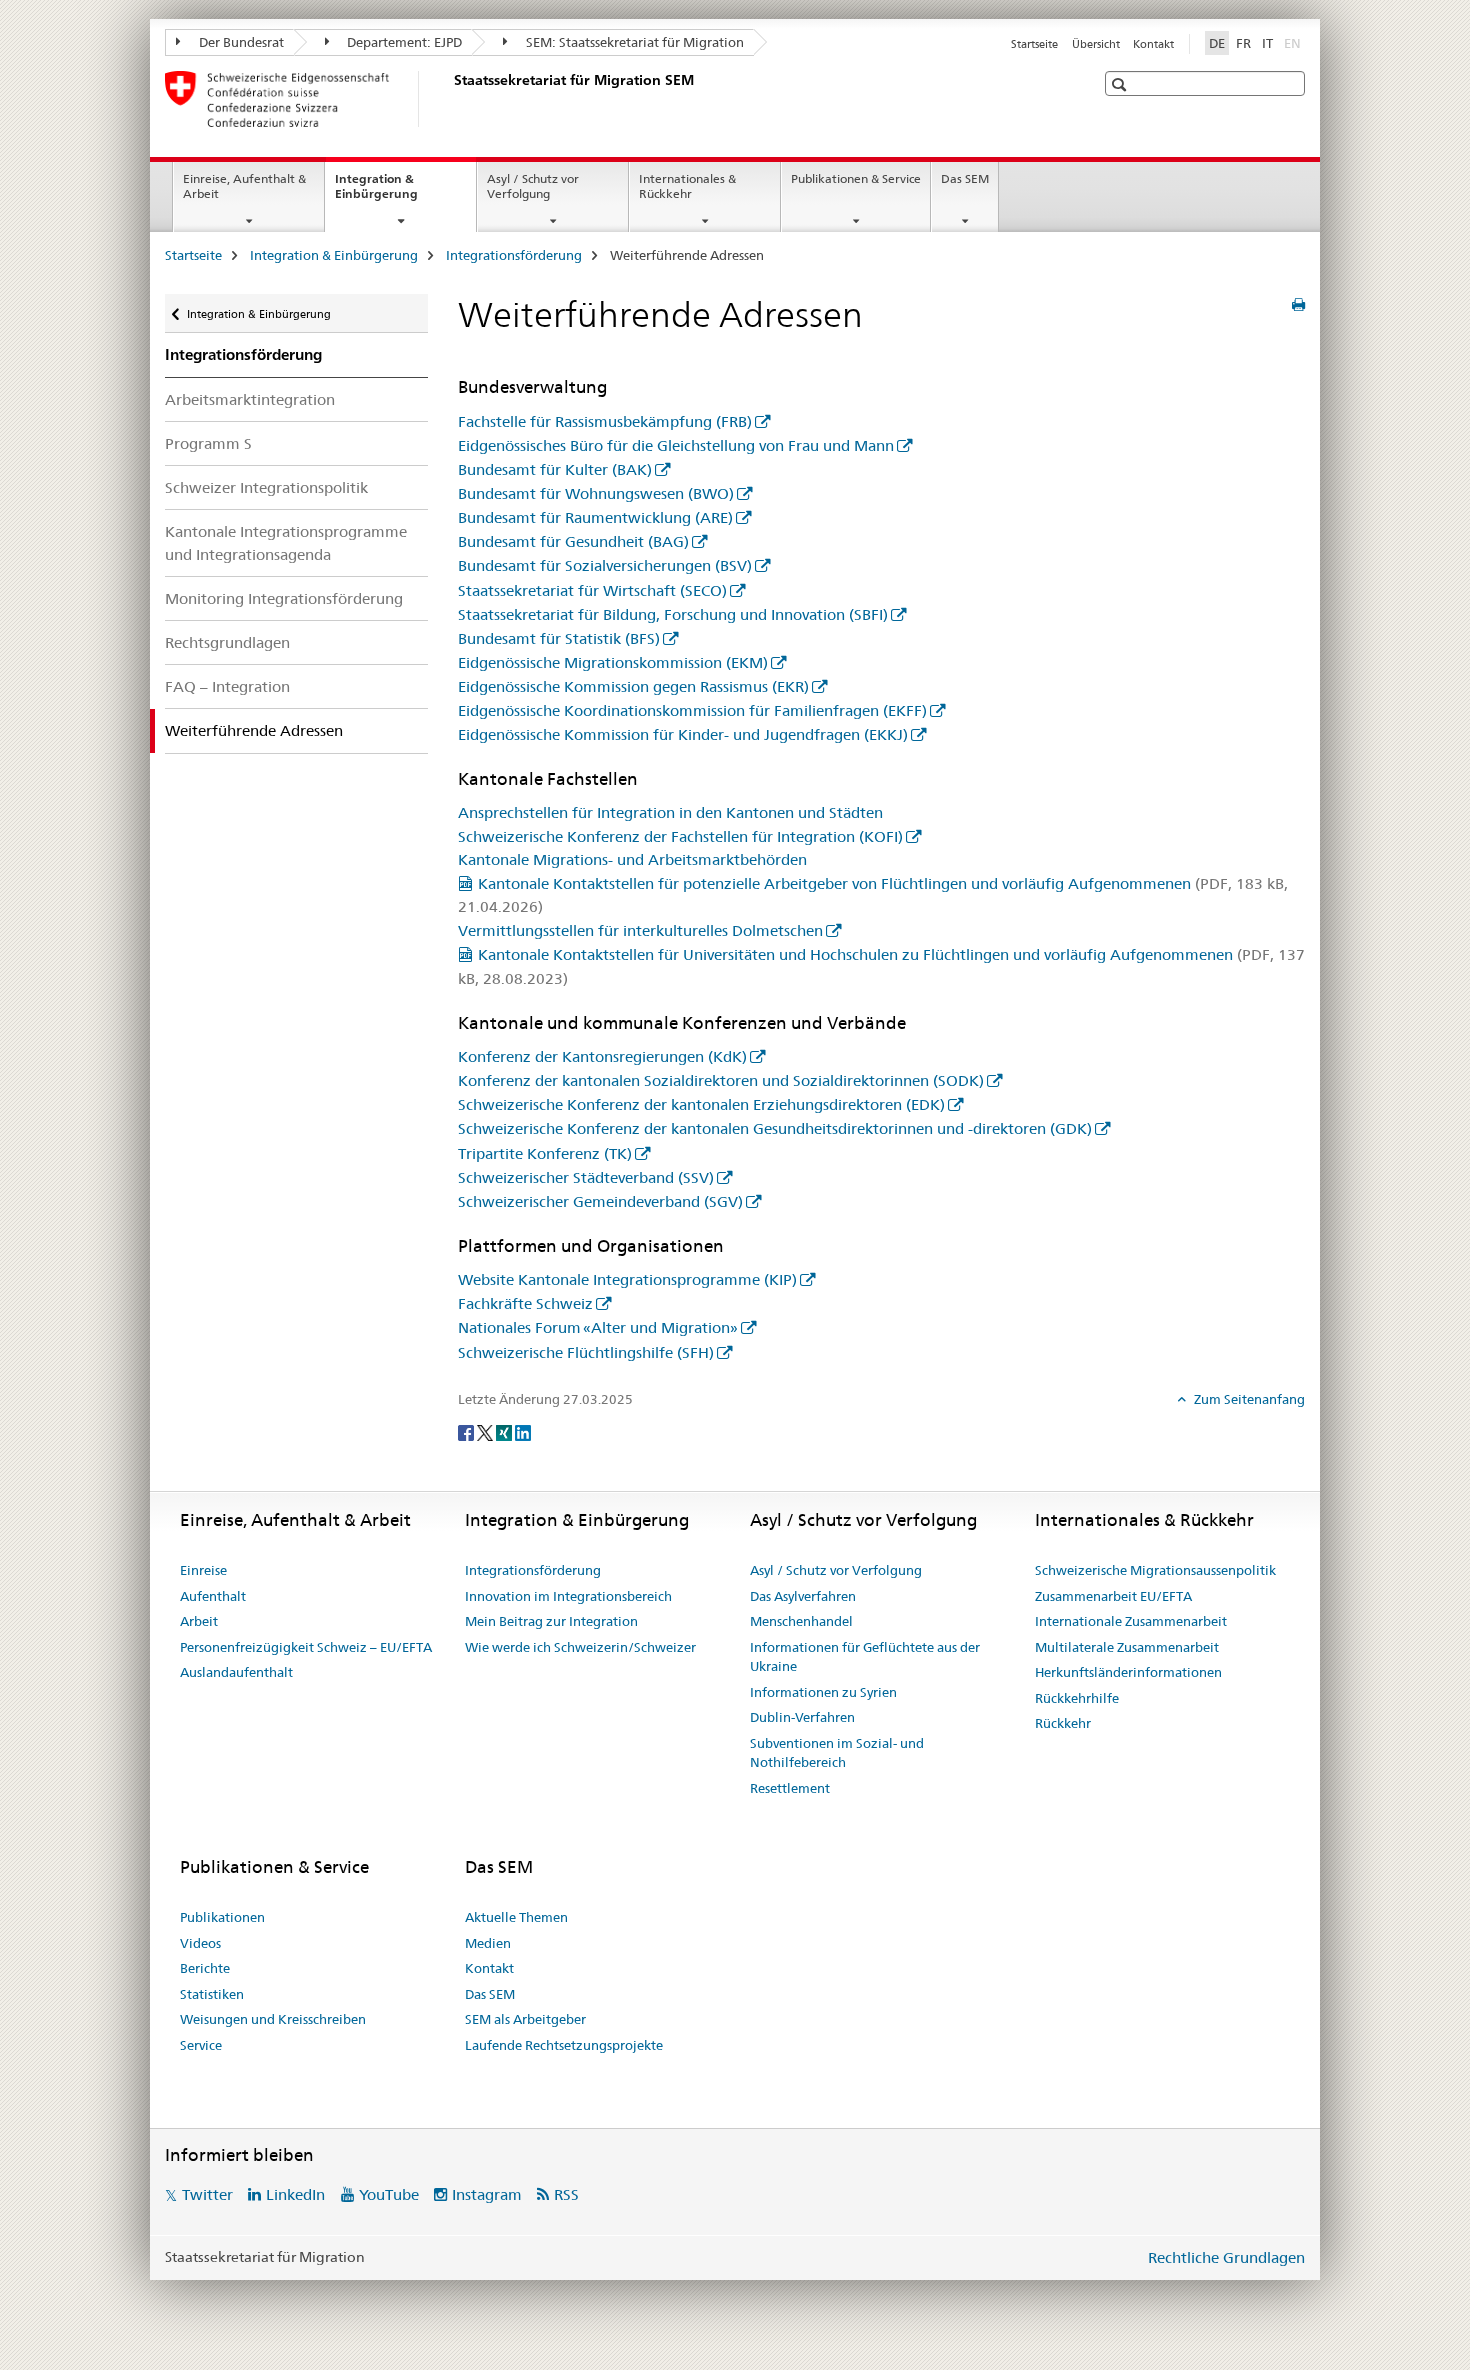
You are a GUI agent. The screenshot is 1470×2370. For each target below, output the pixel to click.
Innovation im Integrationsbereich (568, 1596)
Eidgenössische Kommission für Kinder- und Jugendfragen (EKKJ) (683, 734)
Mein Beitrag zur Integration (551, 1621)
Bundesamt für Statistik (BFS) (559, 638)
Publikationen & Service (856, 178)
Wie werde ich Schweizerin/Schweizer (580, 1647)
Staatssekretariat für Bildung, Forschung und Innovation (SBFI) (673, 614)
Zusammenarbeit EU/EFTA (1113, 1596)
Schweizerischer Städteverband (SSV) (586, 1177)
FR (1243, 43)
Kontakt (1153, 44)
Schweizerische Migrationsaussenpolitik (1155, 1570)
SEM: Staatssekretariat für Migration (633, 42)
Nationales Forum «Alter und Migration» (598, 1327)
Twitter (207, 2194)
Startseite (1034, 44)
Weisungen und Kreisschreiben (273, 2019)
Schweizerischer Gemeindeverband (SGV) (600, 1201)
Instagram (487, 2194)
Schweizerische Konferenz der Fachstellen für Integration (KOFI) (680, 836)
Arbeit (199, 1621)
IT (1267, 43)
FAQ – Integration (227, 686)
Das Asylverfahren (803, 1596)
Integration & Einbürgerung (398, 193)
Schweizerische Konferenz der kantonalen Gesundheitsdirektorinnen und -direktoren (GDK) (775, 1128)
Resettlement (790, 1788)
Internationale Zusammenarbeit (1131, 1621)
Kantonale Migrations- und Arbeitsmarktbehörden (632, 859)
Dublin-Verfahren (802, 1717)
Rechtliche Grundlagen (1226, 2257)
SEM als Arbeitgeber (525, 2019)
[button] (1121, 84)
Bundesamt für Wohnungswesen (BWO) (596, 493)
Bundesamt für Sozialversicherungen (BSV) (605, 565)
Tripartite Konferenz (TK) (545, 1153)
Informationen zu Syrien (823, 1692)
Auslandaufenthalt (236, 1672)
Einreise (203, 1570)
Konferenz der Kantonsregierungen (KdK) (602, 1056)
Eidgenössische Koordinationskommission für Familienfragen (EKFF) (692, 710)
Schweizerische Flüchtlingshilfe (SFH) (586, 1352)
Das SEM (965, 178)
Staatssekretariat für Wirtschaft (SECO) (592, 590)
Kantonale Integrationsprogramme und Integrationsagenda (286, 543)
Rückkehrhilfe (1077, 1698)
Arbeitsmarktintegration (250, 399)
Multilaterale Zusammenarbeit (1127, 1647)
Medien (488, 1943)
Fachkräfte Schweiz (525, 1303)
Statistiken (212, 1994)
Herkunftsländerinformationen (1128, 1672)
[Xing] (505, 1432)
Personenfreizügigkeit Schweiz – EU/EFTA (306, 1647)
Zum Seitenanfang (1248, 1399)
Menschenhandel (801, 1621)
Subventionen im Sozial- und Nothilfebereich (837, 1753)
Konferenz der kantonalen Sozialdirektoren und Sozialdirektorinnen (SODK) (721, 1080)
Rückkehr (1063, 1723)
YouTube (389, 2194)
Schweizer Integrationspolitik (266, 487)
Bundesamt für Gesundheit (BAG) (573, 541)
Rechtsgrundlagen (227, 642)
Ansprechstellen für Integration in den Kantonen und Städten (670, 812)
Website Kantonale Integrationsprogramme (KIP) (627, 1279)
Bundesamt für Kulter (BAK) (555, 469)
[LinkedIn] (523, 1432)
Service (201, 2045)
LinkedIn (295, 2194)
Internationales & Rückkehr (687, 186)
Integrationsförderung (514, 255)
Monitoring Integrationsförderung (284, 598)
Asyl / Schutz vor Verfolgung (533, 186)
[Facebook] (467, 1432)
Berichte (205, 1968)
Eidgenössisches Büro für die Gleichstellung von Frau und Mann (676, 445)
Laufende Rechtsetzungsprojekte (564, 2045)
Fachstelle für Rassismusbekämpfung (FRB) (605, 421)
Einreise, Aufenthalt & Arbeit (244, 186)
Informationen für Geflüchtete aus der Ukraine (865, 1657)
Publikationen (222, 1917)
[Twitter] (486, 1432)
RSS (566, 2194)
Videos (200, 1943)
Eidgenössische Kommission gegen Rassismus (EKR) (633, 686)
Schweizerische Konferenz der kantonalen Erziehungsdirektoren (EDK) (701, 1104)
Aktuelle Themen (516, 1917)
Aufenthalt (213, 1596)
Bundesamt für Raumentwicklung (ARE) (595, 517)
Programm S (208, 443)
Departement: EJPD (403, 42)
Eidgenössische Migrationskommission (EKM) (613, 662)
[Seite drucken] (1298, 305)
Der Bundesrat (240, 42)
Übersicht (1096, 44)
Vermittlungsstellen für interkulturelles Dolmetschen (640, 930)
